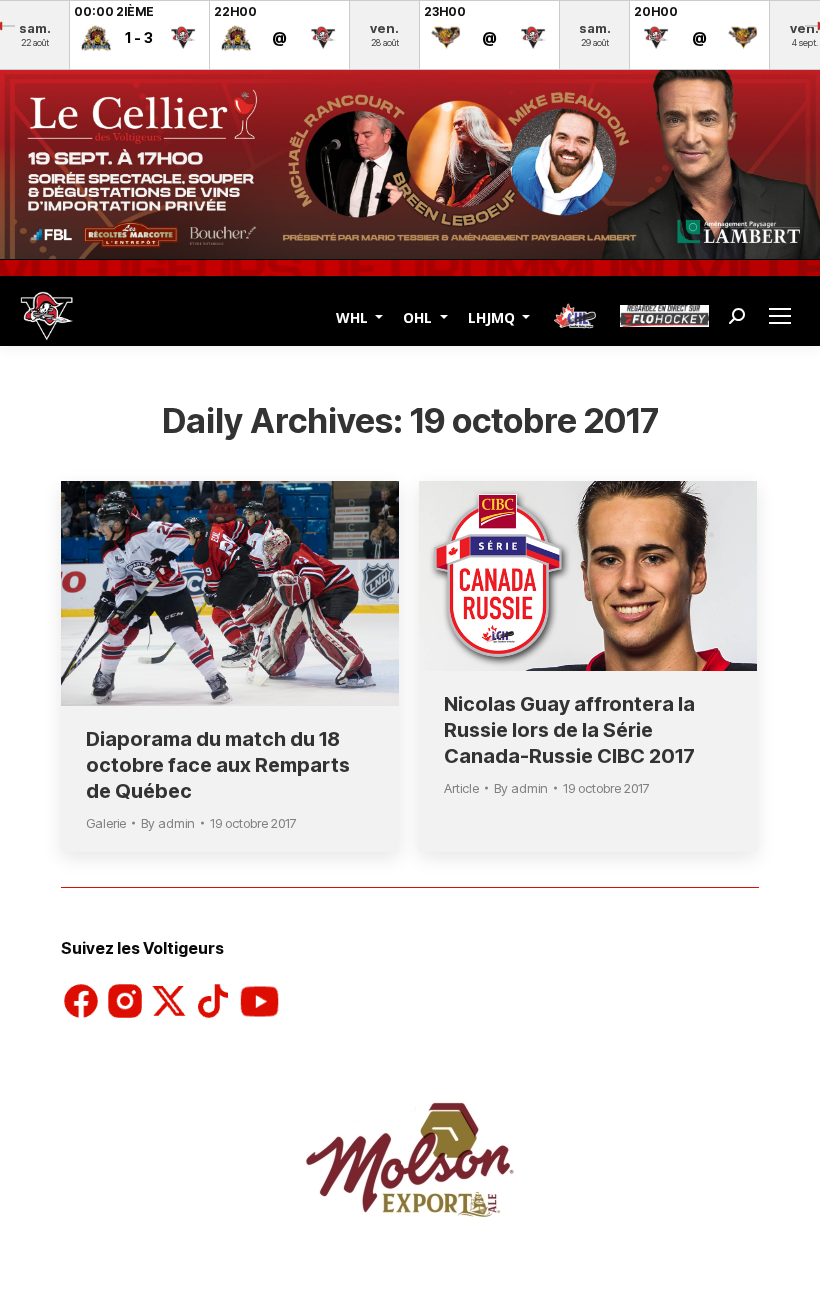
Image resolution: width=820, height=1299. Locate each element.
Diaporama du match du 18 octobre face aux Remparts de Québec (218, 765)
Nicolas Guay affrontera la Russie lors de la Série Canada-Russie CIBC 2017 (569, 730)
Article (461, 788)
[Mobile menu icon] (782, 316)
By (168, 823)
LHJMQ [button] (493, 316)
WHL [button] (354, 316)
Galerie (106, 823)
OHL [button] (419, 316)
